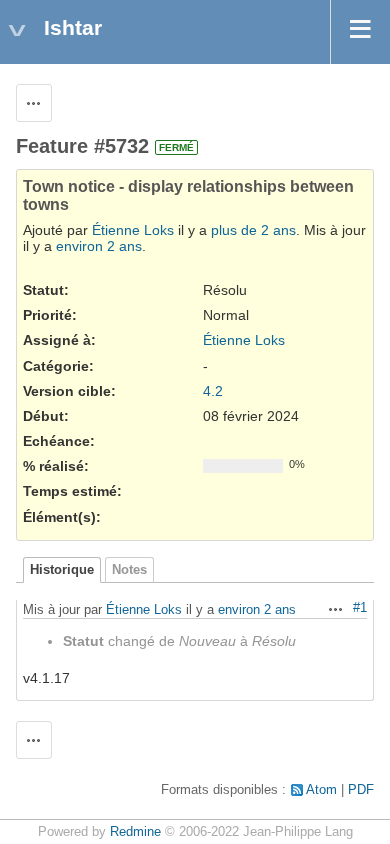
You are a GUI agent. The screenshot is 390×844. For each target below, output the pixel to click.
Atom (321, 790)
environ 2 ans (99, 246)
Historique (62, 570)
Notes (129, 570)
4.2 (213, 391)
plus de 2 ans (253, 230)
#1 (360, 608)
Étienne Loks (133, 230)
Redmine (135, 832)
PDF (361, 790)
